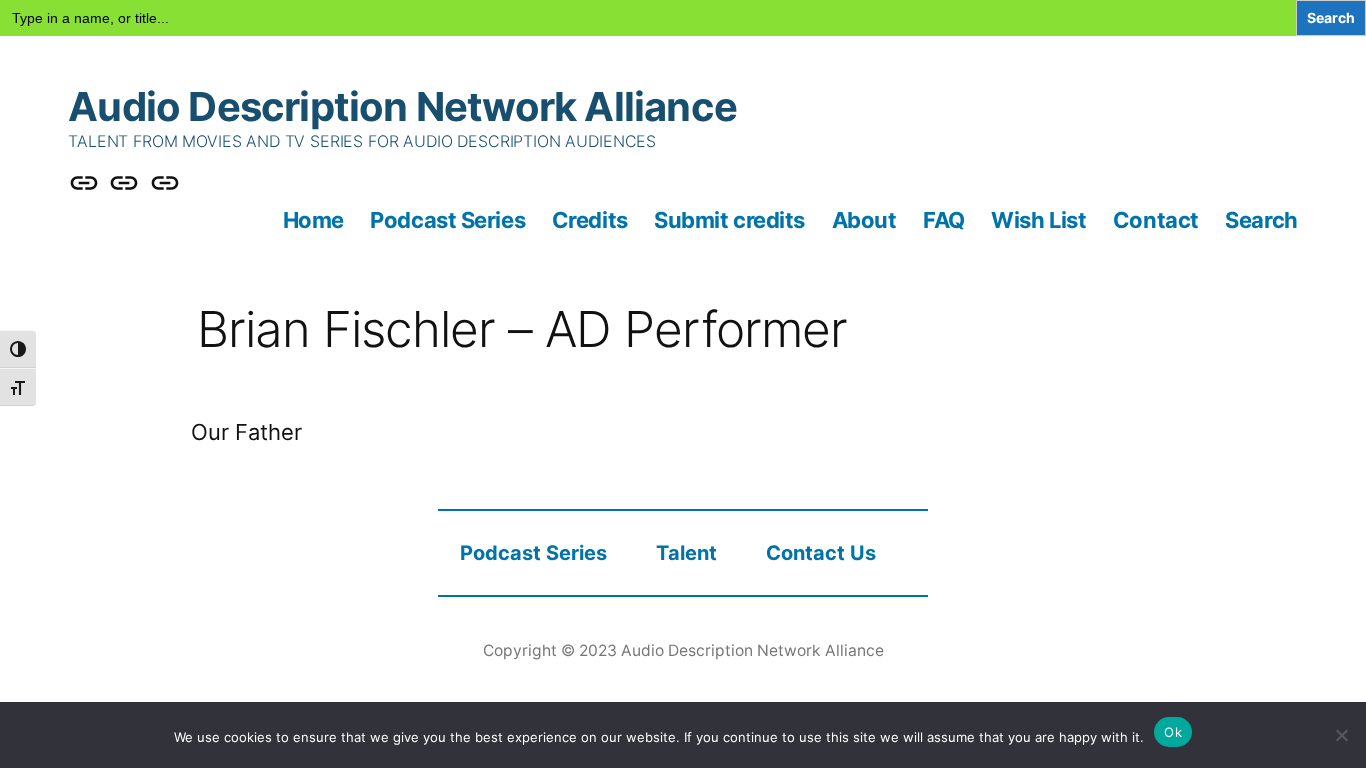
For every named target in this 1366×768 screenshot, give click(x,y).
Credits (590, 220)
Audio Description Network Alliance (402, 106)
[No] (1341, 735)
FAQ (944, 220)
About (864, 220)
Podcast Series (447, 220)
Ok (1173, 732)
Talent (686, 553)
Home (313, 220)
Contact (1156, 220)
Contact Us (821, 553)
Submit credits (729, 220)
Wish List (1038, 220)
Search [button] (1261, 220)
